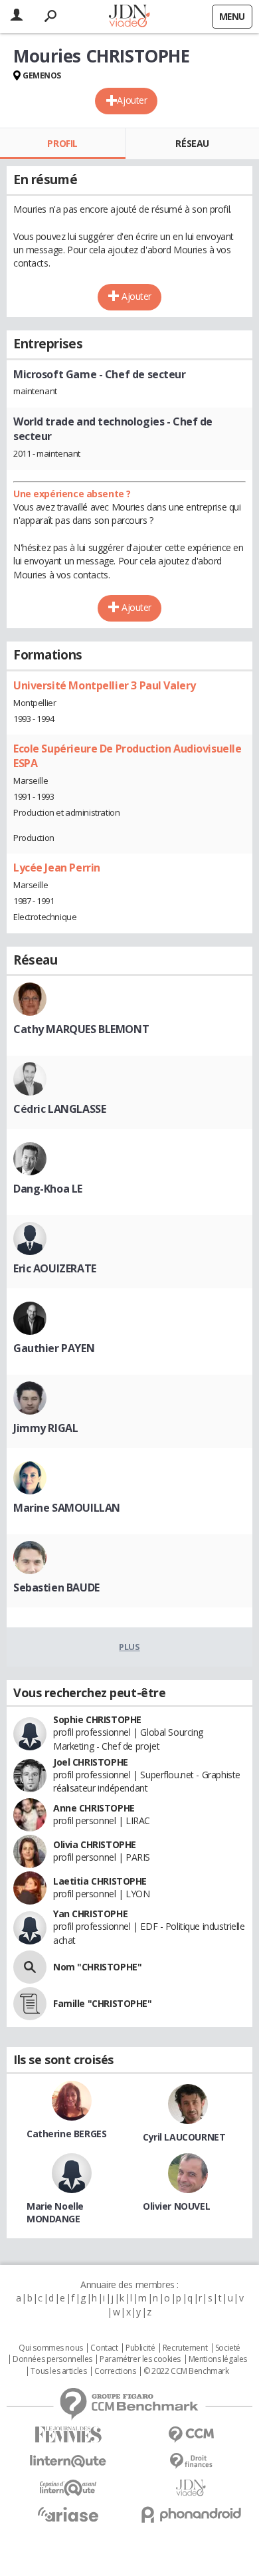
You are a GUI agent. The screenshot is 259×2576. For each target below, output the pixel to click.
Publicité (140, 2348)
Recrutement (185, 2348)
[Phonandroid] (191, 2515)
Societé (228, 2348)
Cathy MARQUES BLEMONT (81, 1029)
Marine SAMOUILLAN (67, 1508)
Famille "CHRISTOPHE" (103, 2003)
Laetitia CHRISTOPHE (100, 1881)
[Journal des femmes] (68, 2435)
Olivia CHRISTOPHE (95, 1844)
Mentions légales (218, 2359)
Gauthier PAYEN (54, 1348)
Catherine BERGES (66, 2134)
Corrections (115, 2371)
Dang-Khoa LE (48, 1189)
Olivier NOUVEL (176, 2206)
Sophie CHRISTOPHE (97, 1719)
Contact (104, 2348)
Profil (62, 143)
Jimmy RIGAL (45, 1428)
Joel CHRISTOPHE (91, 1762)
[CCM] (191, 2435)
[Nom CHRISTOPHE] (30, 1967)
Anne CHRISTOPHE (94, 1808)
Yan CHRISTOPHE (90, 1914)
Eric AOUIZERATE (55, 1268)
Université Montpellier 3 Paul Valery (105, 685)
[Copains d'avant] (68, 2488)
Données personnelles (52, 2359)
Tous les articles (58, 2371)
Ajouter (132, 100)
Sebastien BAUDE (56, 1587)
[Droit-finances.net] (191, 2461)
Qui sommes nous (51, 2348)
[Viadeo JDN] (191, 2488)
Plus (129, 1647)
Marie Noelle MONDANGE (55, 2212)
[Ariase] (68, 2514)
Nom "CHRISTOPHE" (97, 1967)
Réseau (192, 143)
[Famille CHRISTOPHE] (30, 2004)
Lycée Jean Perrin (57, 868)
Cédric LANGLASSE (59, 1109)
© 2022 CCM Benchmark (186, 2371)
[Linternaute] (68, 2461)
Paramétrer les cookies (140, 2359)
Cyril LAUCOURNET (184, 2137)
